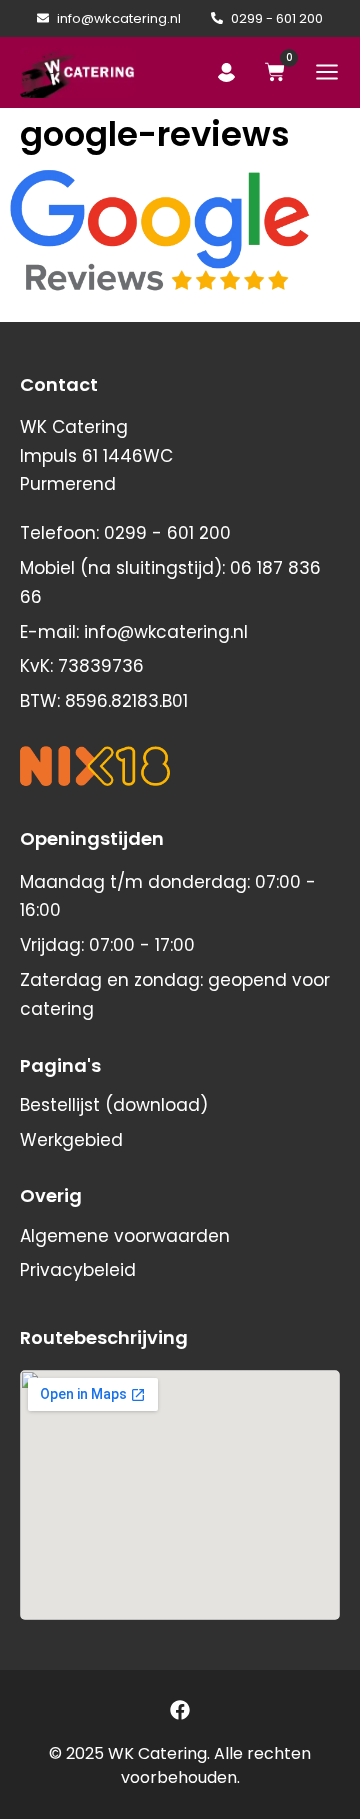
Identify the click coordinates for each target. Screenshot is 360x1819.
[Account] (226, 72)
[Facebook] (180, 1710)
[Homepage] (77, 72)
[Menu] (327, 72)
